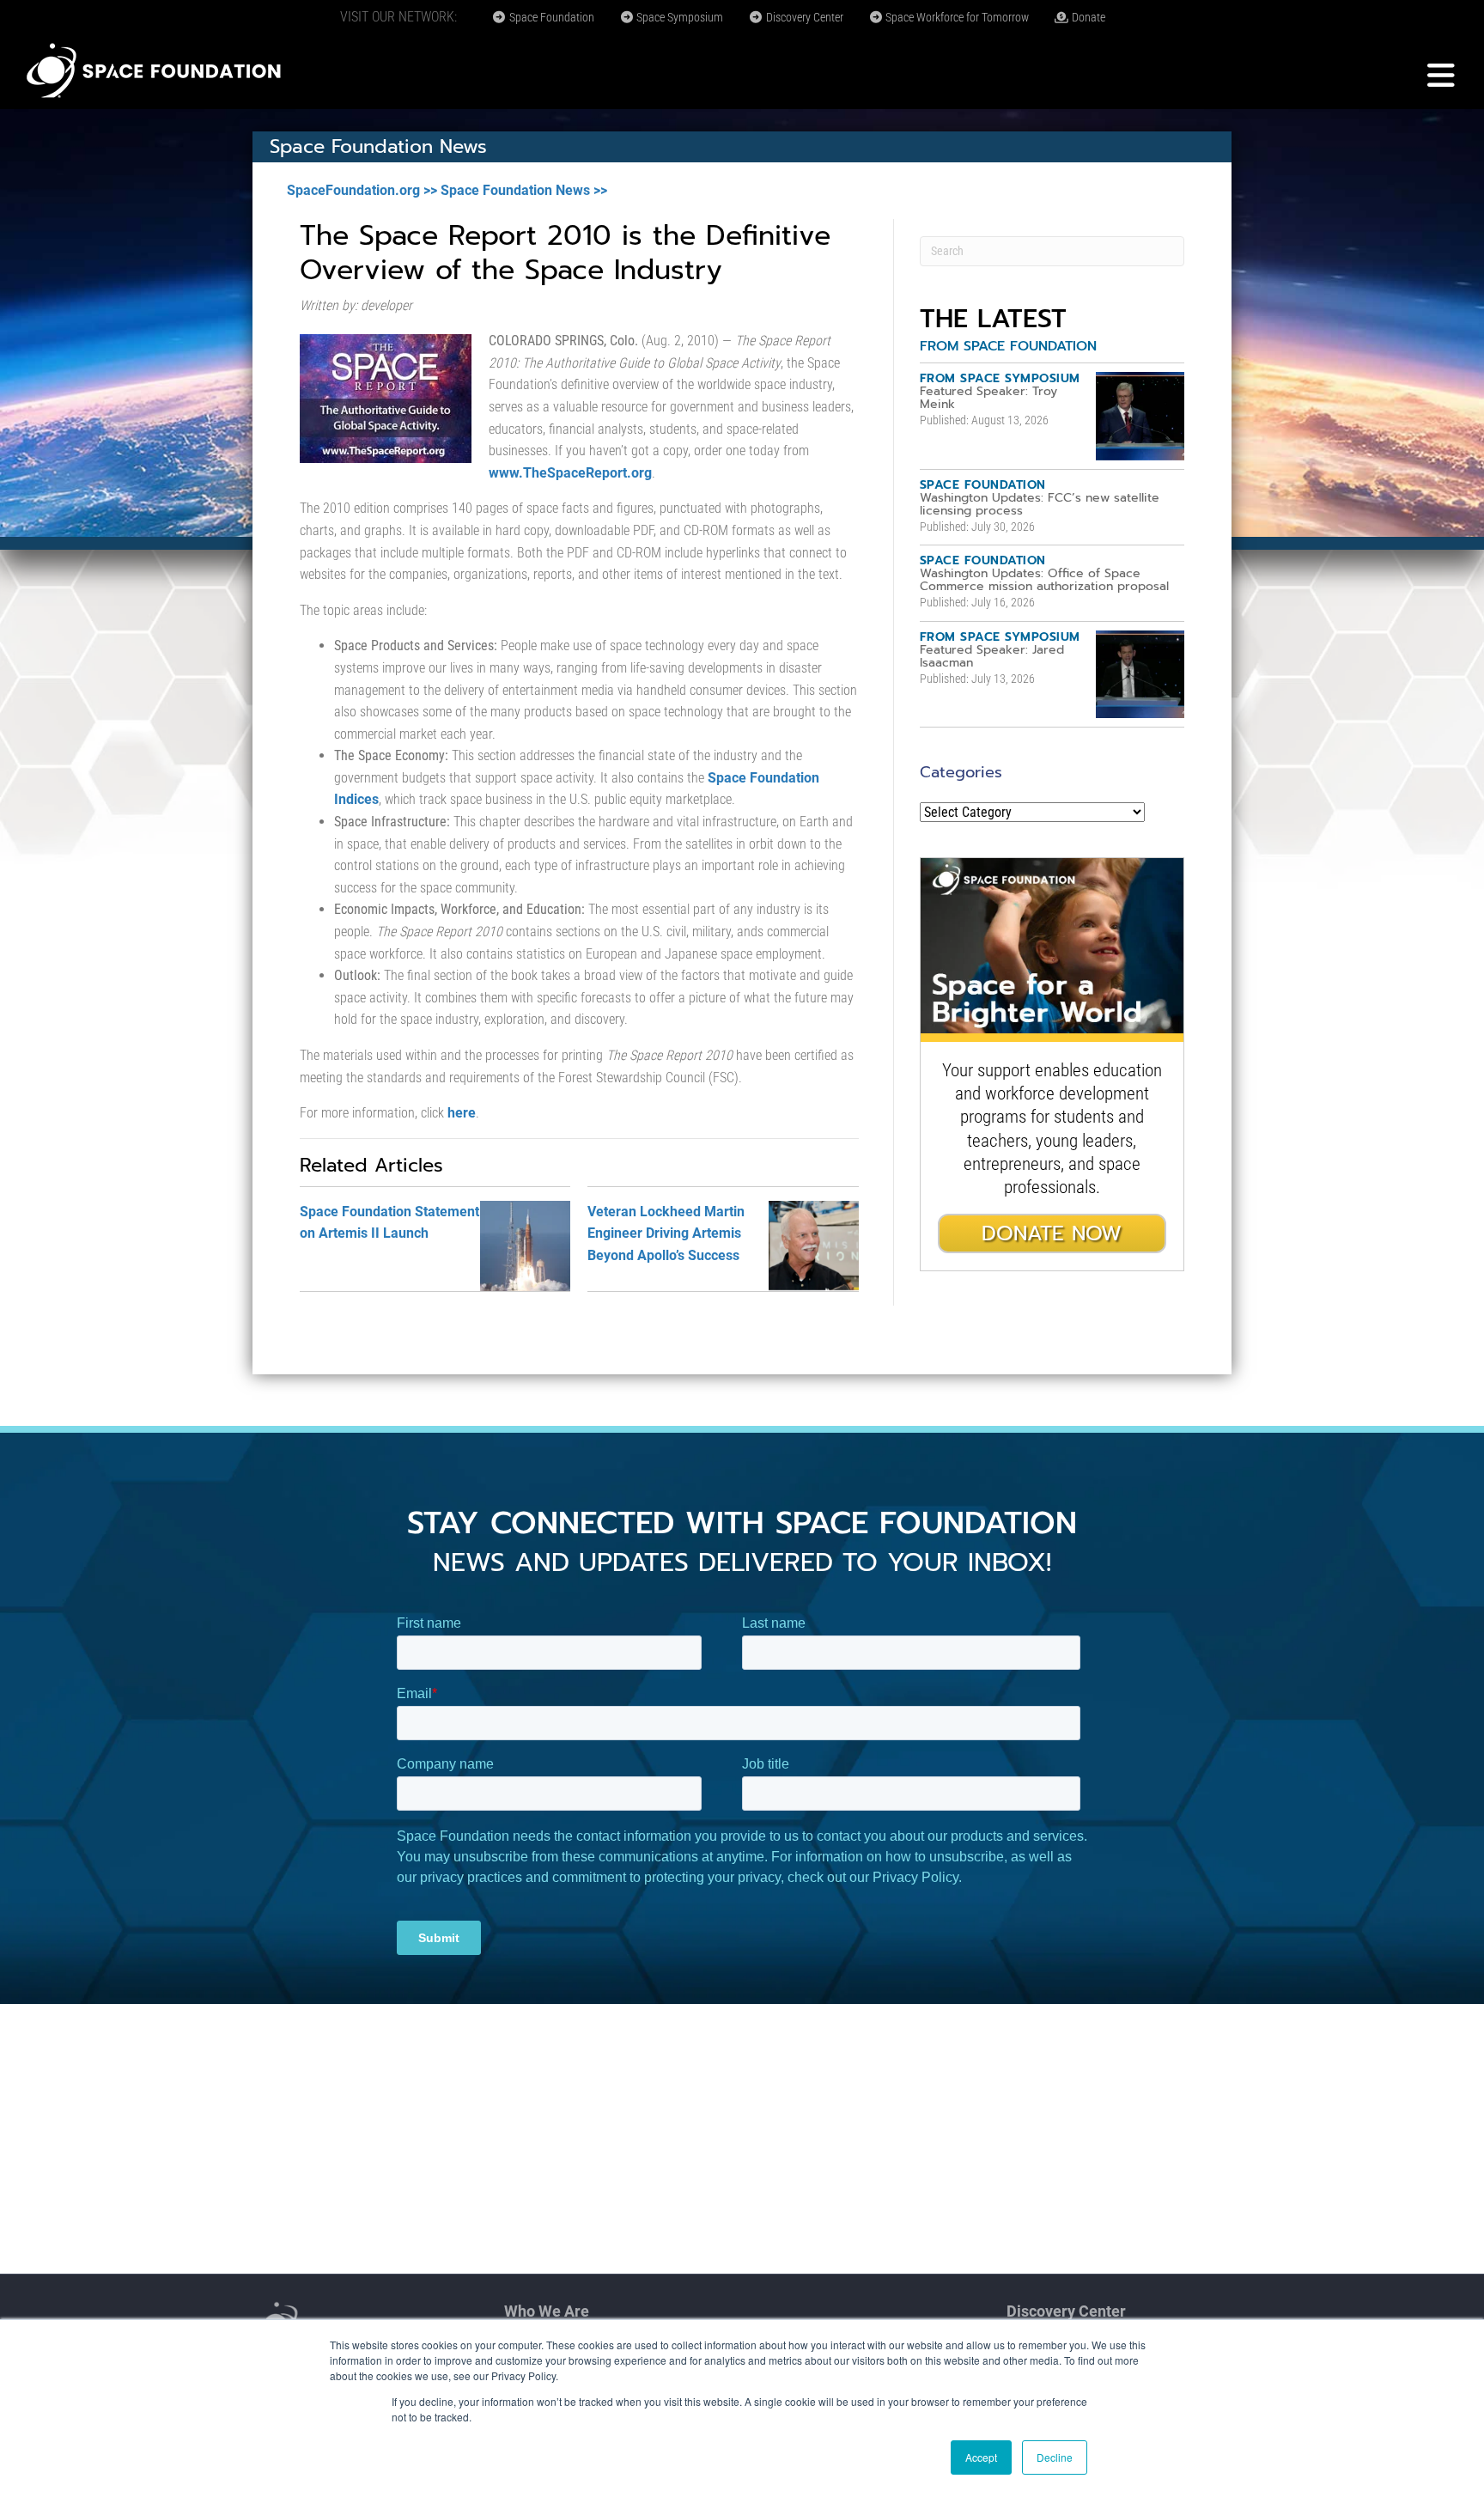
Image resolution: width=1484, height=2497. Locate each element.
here (462, 1113)
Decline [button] (1055, 2457)
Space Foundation (550, 17)
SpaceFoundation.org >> (362, 190)
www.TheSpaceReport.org (570, 473)
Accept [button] (981, 2457)
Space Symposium (678, 17)
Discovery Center (803, 17)
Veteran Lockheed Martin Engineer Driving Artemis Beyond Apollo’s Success (666, 1233)
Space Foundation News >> (524, 190)
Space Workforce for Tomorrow (956, 17)
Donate (1087, 17)
